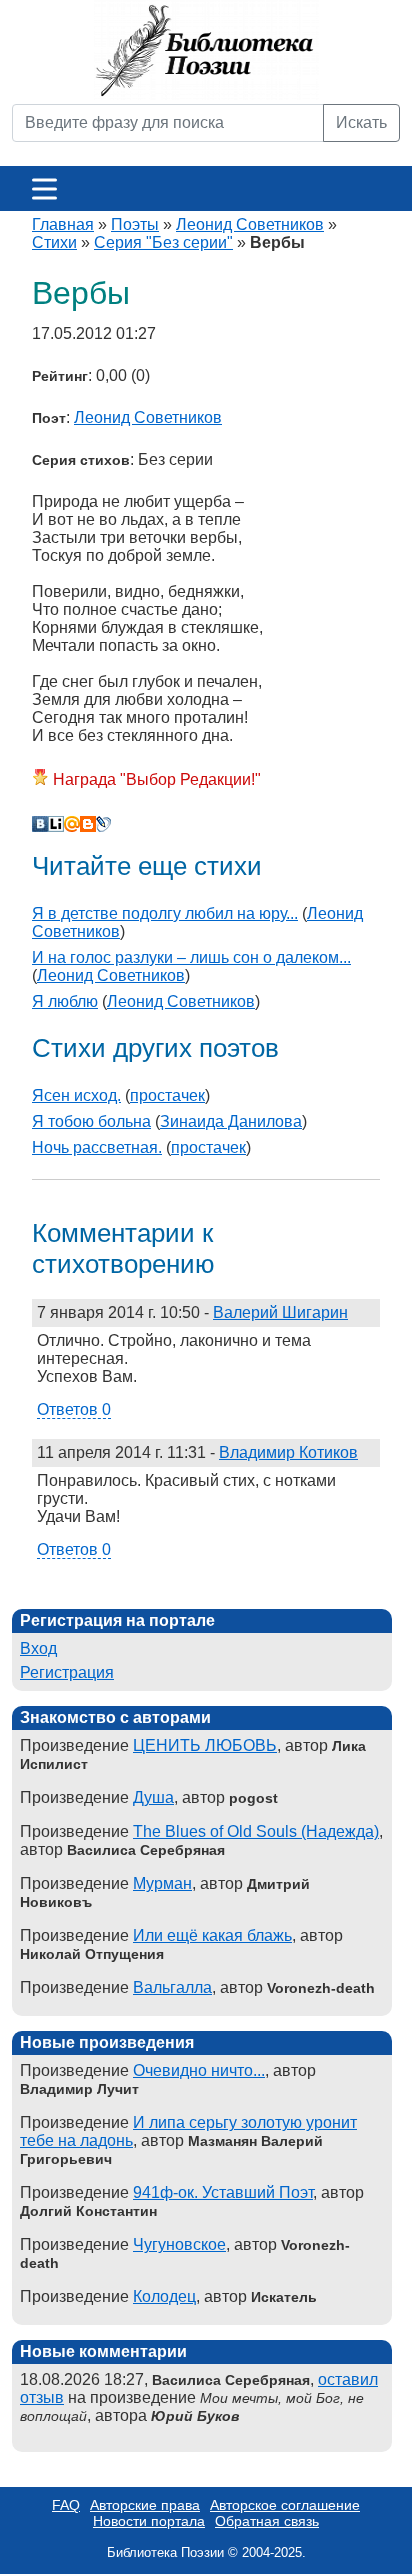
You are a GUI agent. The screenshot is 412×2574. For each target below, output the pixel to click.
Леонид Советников (250, 224)
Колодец (164, 2296)
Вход (38, 1648)
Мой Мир (72, 824)
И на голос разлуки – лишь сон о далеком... (191, 957)
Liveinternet (56, 824)
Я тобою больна (91, 1121)
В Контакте (40, 824)
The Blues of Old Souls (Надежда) (256, 1831)
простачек (167, 1095)
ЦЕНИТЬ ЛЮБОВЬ (205, 1745)
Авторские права (145, 2505)
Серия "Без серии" (163, 242)
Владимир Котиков (288, 1452)
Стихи (54, 242)
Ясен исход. (76, 1095)
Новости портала (149, 2521)
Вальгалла (172, 1987)
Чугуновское (179, 2244)
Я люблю (65, 1001)
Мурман (162, 1883)
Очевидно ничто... (199, 2070)
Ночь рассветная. (97, 1147)
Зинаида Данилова (231, 1121)
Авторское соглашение (285, 2505)
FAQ (66, 2505)
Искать (361, 122)
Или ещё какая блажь (212, 1935)
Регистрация (67, 1672)
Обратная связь (267, 2521)
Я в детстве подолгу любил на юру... (165, 913)
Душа (153, 1797)
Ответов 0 (74, 1409)
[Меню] (44, 188)
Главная (63, 224)
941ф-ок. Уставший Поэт (223, 2192)
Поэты (135, 224)
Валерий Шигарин (280, 1312)
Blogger (88, 824)
